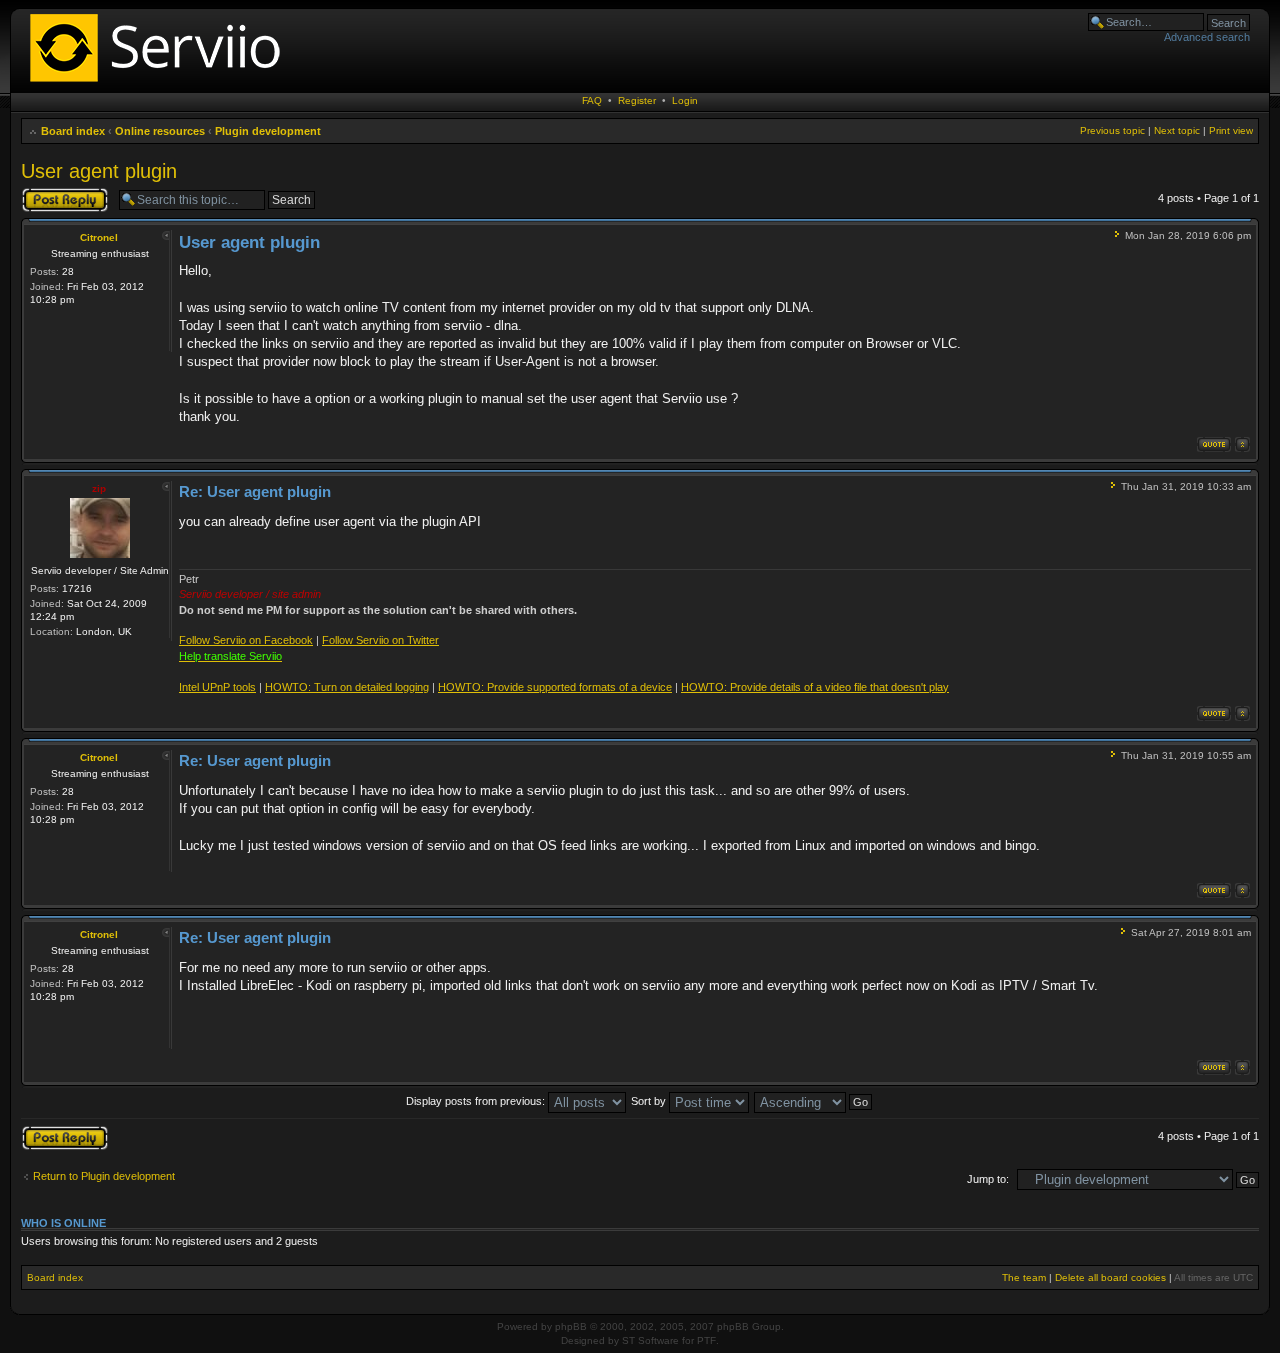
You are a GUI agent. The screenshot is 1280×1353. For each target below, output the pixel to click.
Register (637, 100)
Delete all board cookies (1110, 1277)
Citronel (99, 237)
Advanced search (1207, 37)
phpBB (571, 1326)
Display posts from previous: (477, 1101)
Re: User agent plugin (255, 491)
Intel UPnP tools (217, 687)
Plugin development (268, 131)
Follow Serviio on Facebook (246, 640)
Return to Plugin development (104, 1176)
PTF (706, 1340)
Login (685, 100)
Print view (1231, 130)
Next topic (1177, 130)
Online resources (160, 131)
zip (99, 488)
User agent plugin (99, 171)
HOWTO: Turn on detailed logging (347, 687)
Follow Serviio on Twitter (380, 640)
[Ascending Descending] (814, 1101)
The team (1024, 1277)
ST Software (650, 1340)
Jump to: (988, 1179)
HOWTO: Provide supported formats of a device (555, 687)
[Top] (1242, 444)
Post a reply (50, 193)
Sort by (650, 1101)
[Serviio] (161, 84)
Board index (73, 131)
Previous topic (1112, 130)
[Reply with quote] (1214, 444)
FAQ (592, 100)
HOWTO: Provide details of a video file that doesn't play (815, 687)
